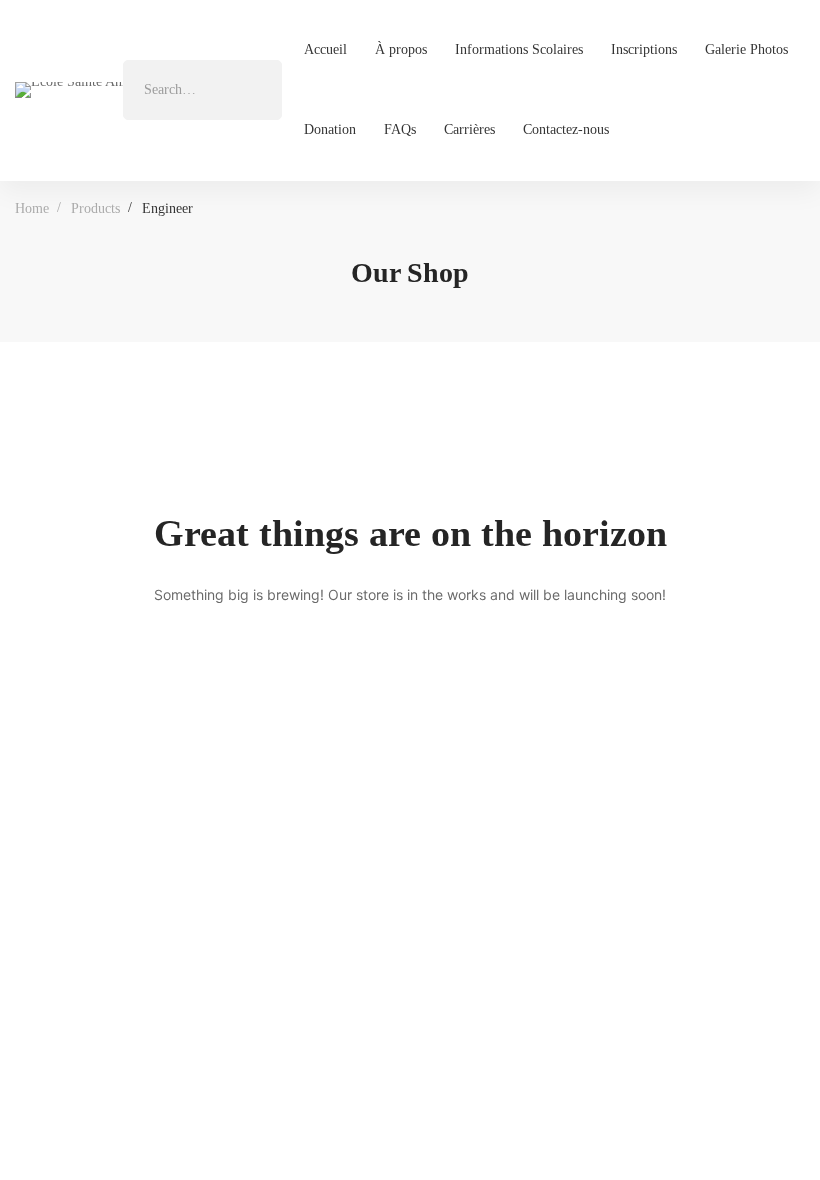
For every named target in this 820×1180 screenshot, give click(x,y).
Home (32, 208)
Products (95, 208)
